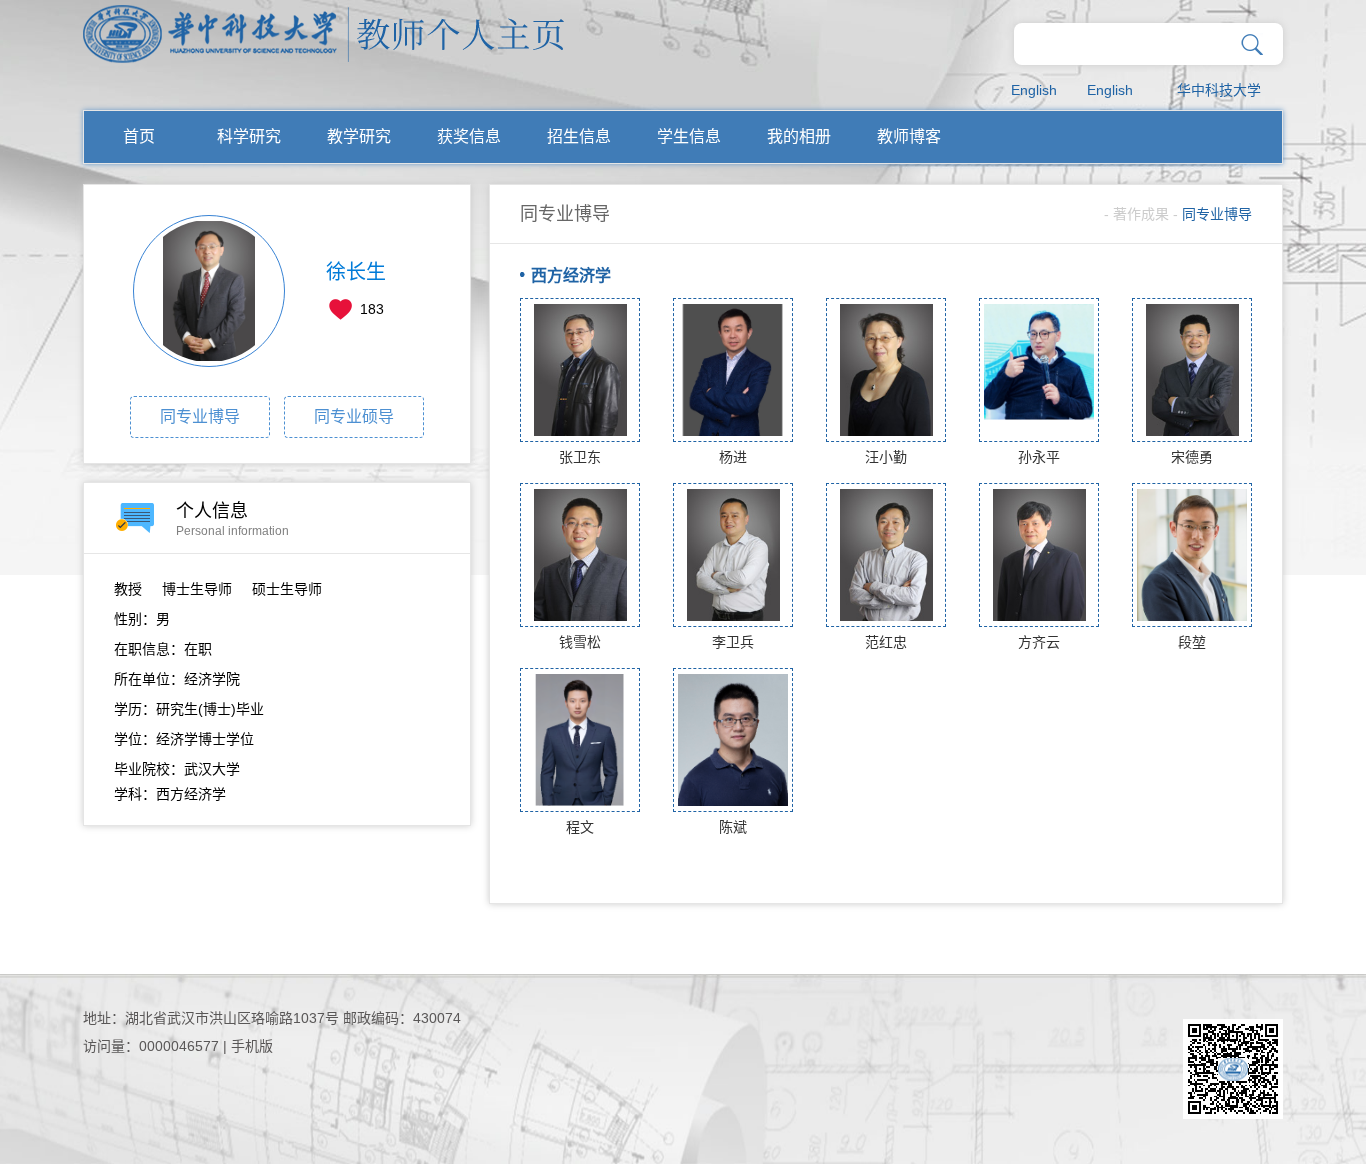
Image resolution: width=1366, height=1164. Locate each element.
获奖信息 (469, 136)
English (1034, 90)
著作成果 (1141, 214)
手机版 (252, 1046)
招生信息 (579, 136)
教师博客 (909, 136)
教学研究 (359, 136)
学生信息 (689, 136)
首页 (139, 136)
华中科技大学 (1219, 90)
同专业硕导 (354, 416)
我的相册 (799, 136)
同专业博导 (200, 416)
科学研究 (249, 136)
